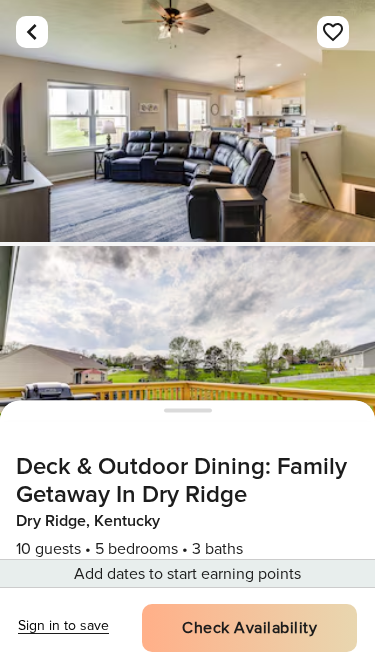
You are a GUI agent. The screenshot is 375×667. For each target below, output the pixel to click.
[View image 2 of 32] (187, 367)
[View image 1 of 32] (187, 121)
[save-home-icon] (333, 32)
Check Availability (249, 628)
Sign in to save (63, 625)
